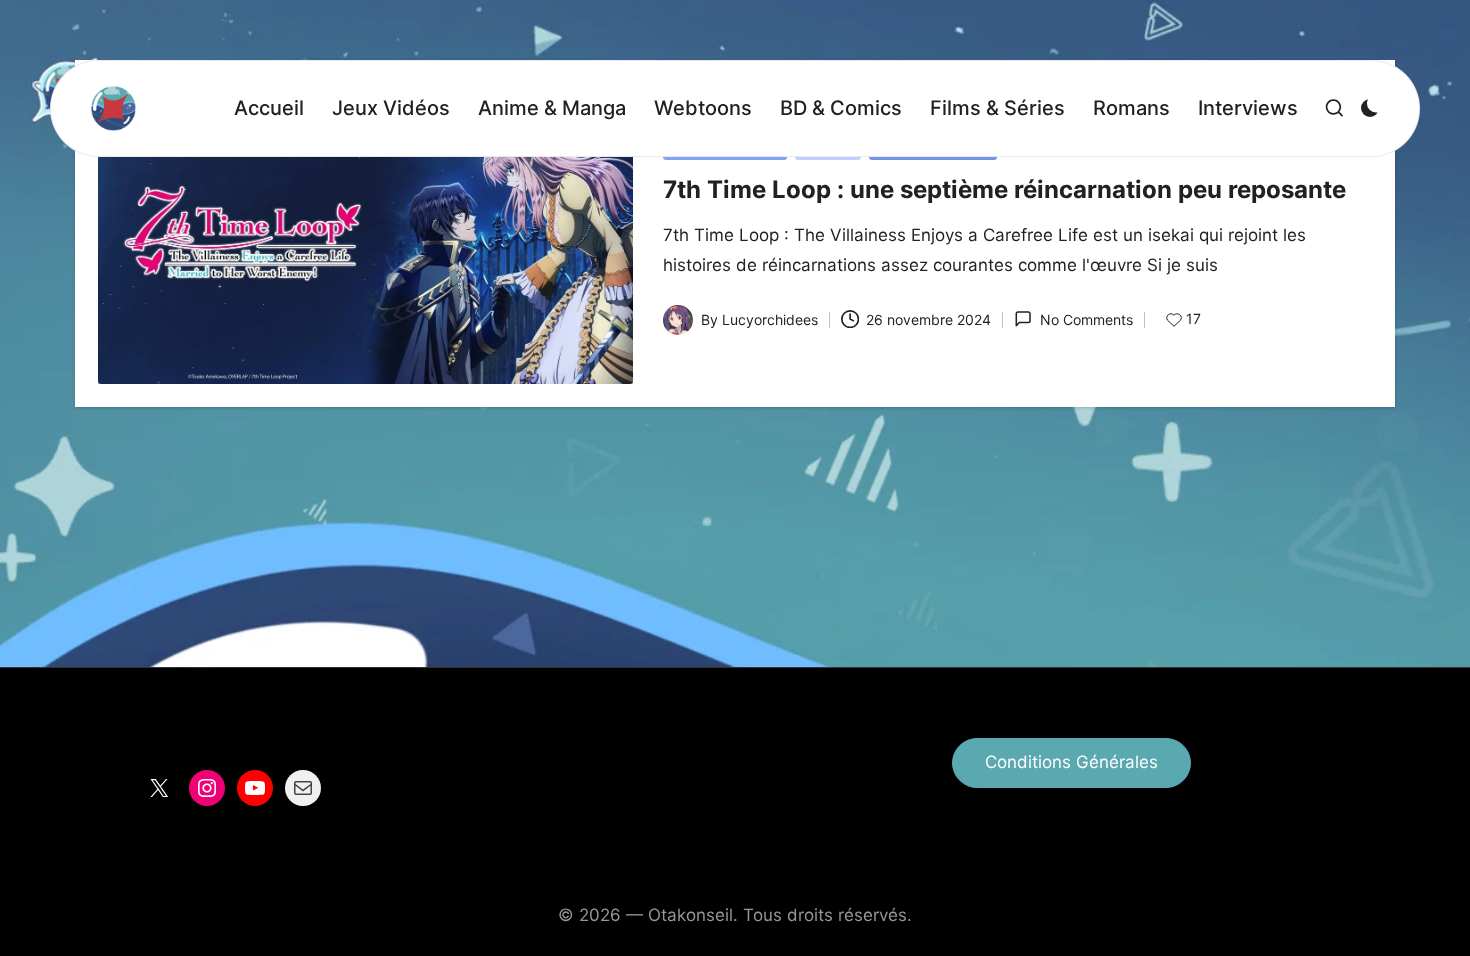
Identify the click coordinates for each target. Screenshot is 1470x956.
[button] (1071, 763)
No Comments (1086, 319)
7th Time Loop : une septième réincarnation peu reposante (1004, 189)
